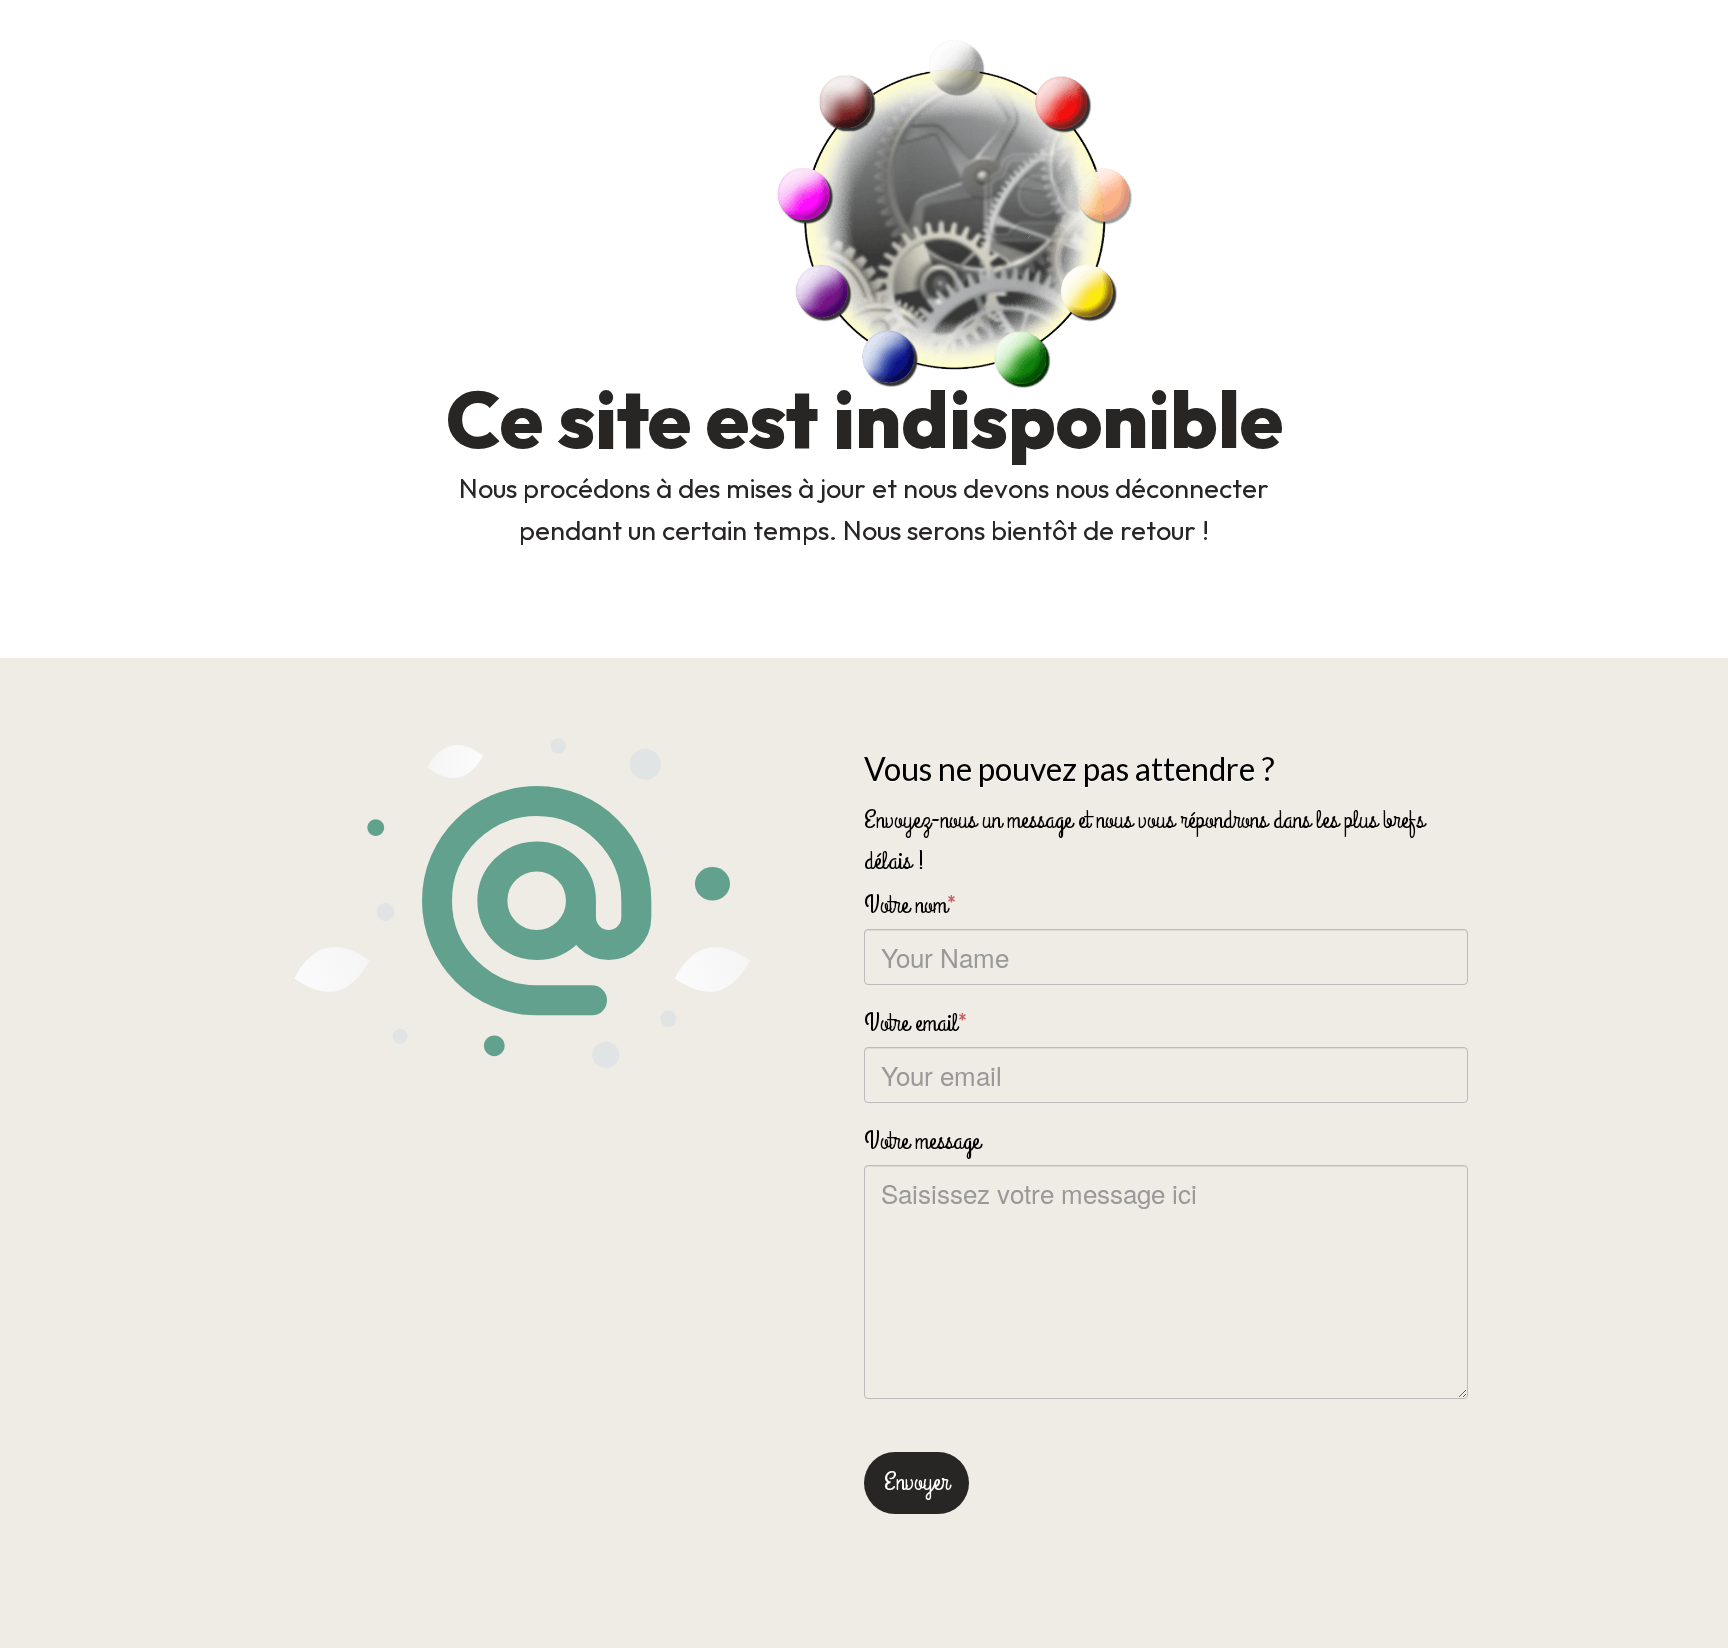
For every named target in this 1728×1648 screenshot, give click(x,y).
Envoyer (916, 1482)
